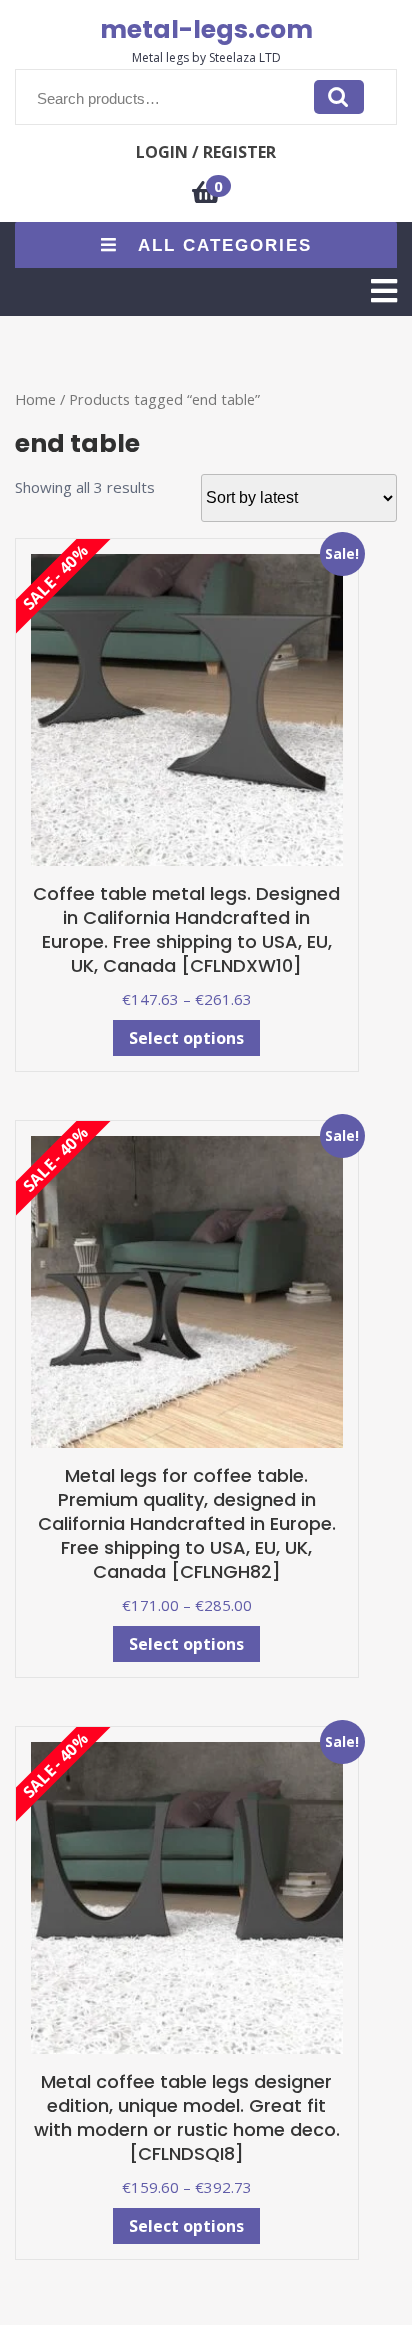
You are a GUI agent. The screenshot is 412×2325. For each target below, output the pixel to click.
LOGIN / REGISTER (206, 152)
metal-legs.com (206, 29)
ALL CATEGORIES (225, 245)
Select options (186, 1038)
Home (35, 399)
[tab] (384, 291)
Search (339, 97)
